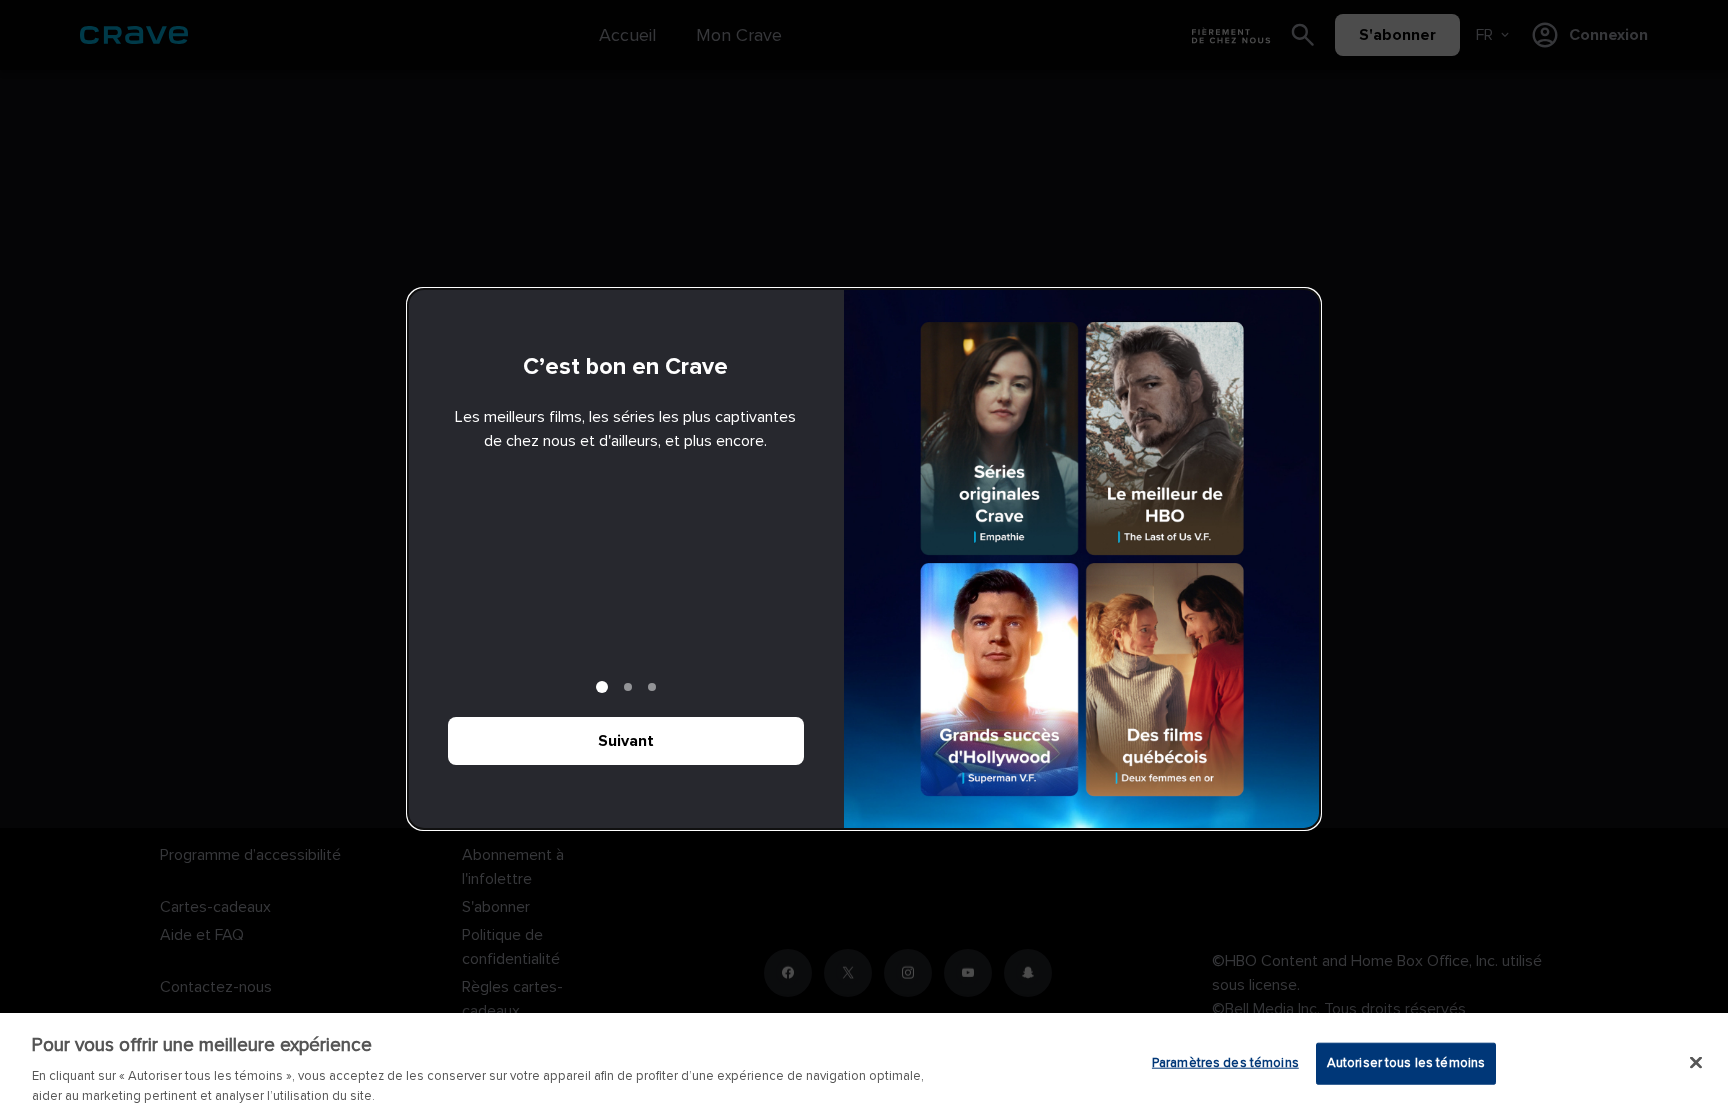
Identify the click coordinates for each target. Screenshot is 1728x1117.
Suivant (626, 741)
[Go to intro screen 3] (652, 687)
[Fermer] (1696, 1063)
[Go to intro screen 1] (602, 687)
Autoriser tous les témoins (1406, 1063)
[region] (864, 1065)
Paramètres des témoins (1225, 1063)
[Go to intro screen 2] (628, 687)
